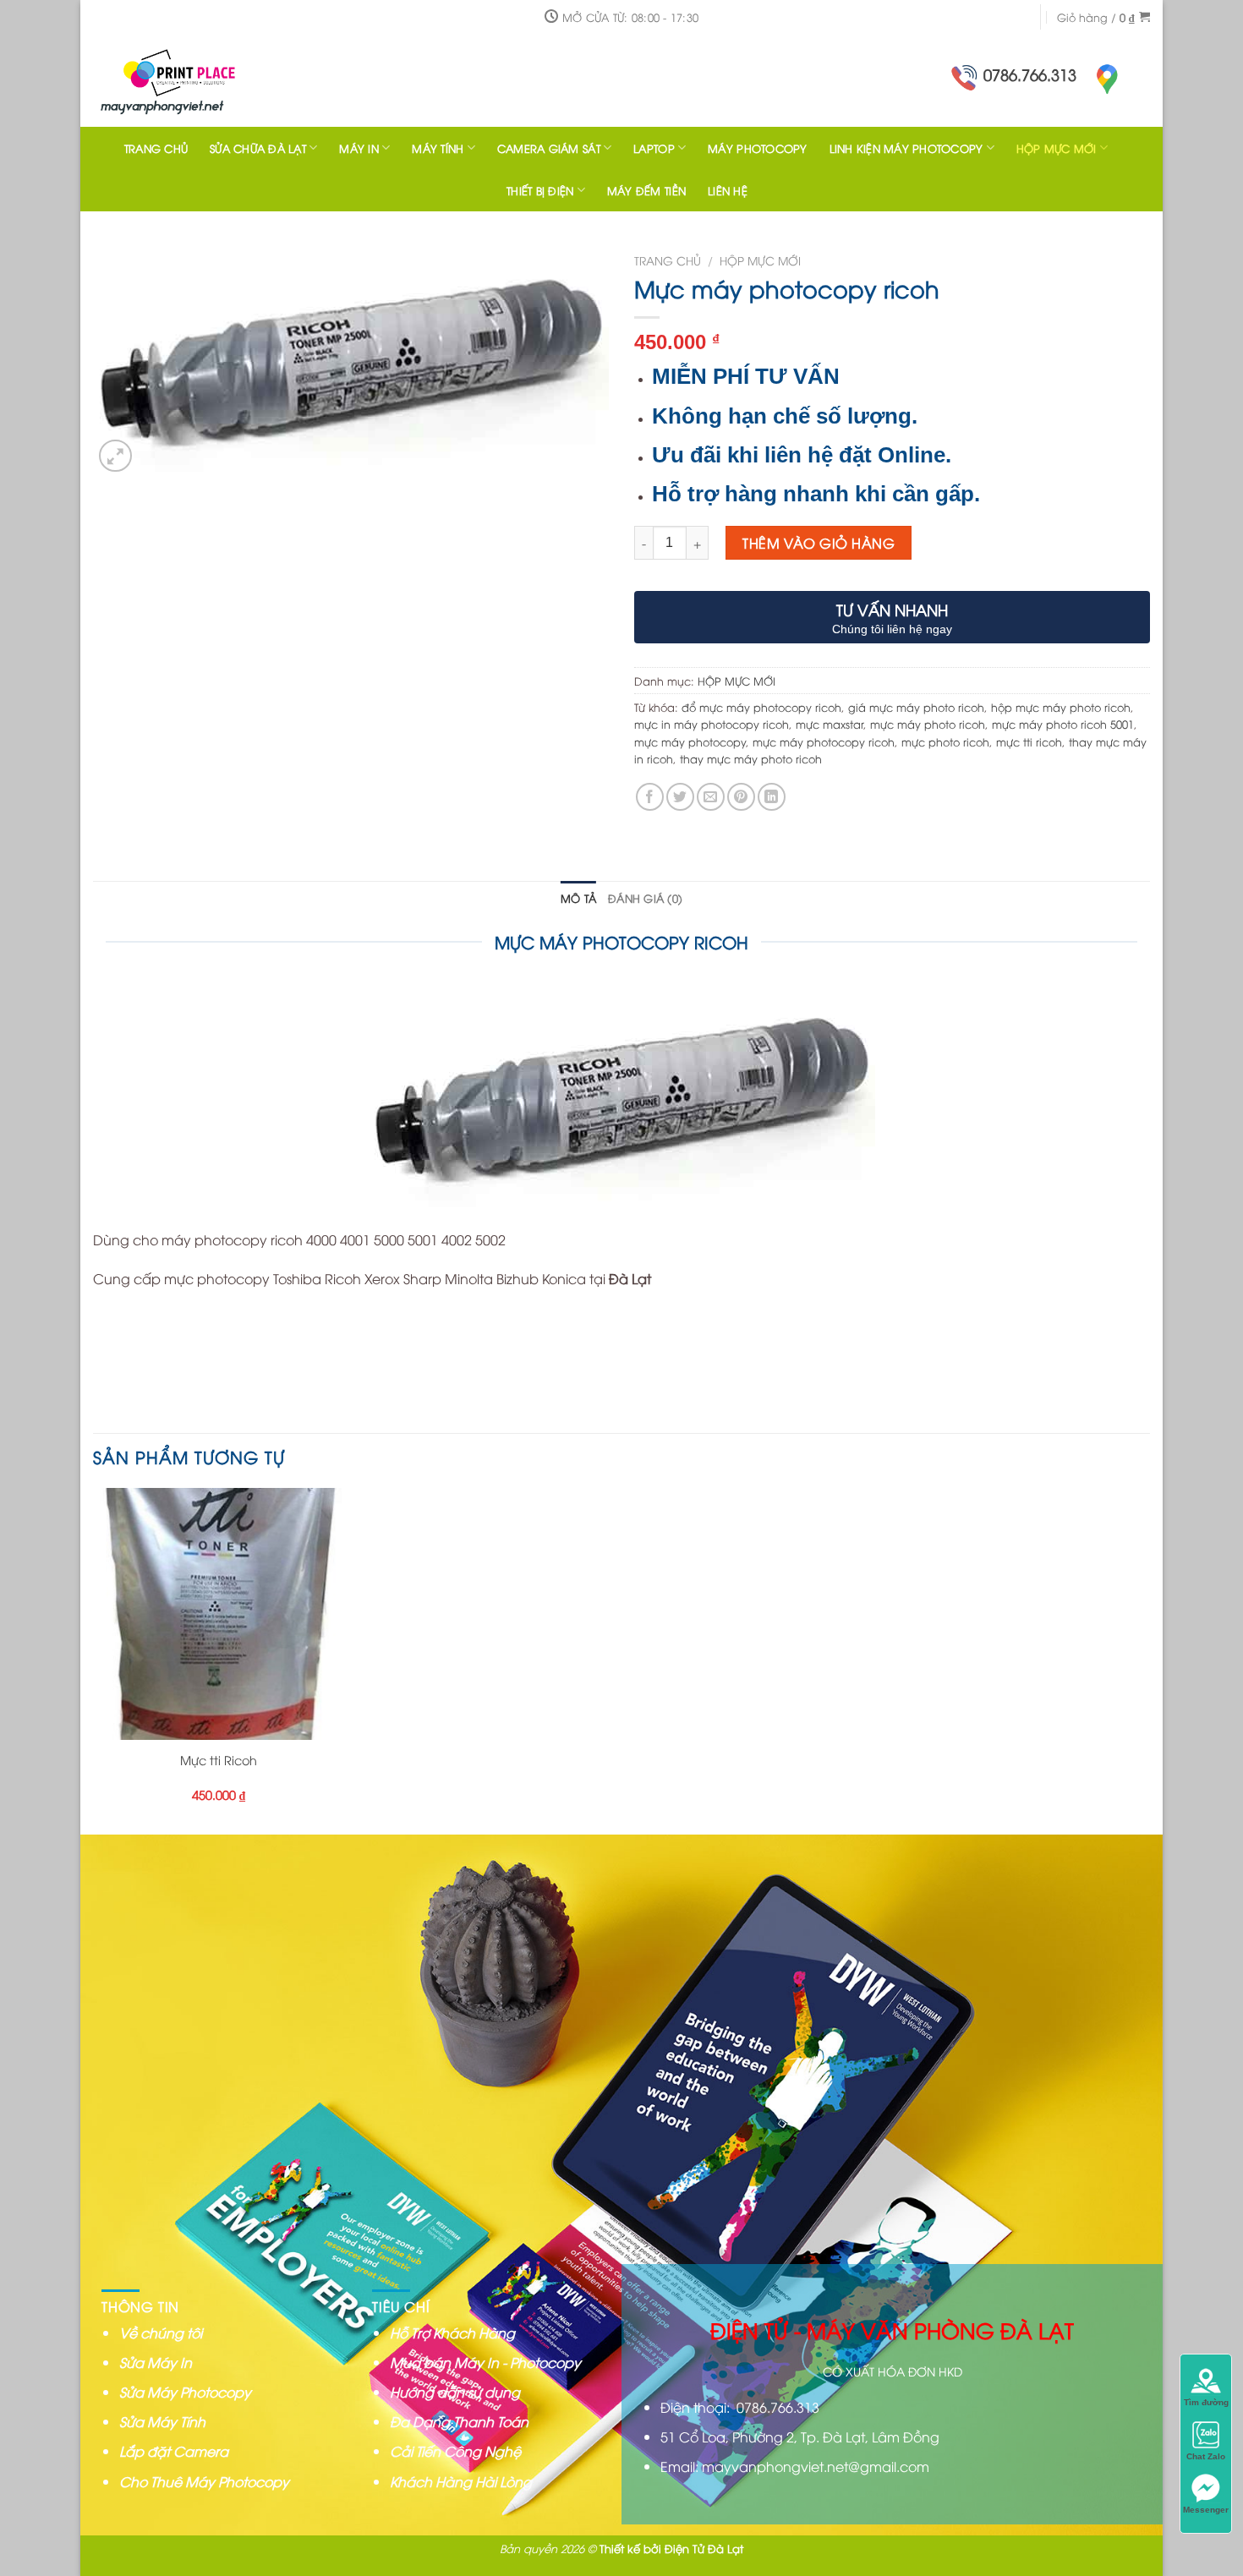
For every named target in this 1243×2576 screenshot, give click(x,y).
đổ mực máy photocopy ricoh (761, 707)
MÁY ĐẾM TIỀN (646, 190)
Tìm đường (1206, 2402)
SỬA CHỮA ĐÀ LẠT (258, 148)
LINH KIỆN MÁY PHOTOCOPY (906, 148)
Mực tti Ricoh (219, 1760)
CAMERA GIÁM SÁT (549, 148)
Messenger (1206, 2510)
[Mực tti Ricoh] (219, 1614)
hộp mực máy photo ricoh (1061, 707)
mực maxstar (830, 724)
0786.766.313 (1030, 74)
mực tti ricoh (1029, 741)
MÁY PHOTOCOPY (757, 148)
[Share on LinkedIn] (772, 797)
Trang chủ (668, 260)
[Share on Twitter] (680, 797)
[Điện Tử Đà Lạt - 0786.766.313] (203, 80)
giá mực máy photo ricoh (916, 707)
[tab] (578, 898)
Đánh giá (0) (645, 898)
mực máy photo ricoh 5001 (1063, 724)
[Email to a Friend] (711, 797)
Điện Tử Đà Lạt (704, 2548)
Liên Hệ (728, 190)
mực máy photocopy (690, 741)
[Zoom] (115, 456)
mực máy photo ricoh (928, 724)
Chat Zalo (1206, 2456)
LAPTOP (654, 148)
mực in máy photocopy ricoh (712, 724)
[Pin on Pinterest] (741, 797)
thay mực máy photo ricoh (751, 758)
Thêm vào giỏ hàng (819, 543)
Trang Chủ (156, 148)
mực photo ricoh (945, 741)
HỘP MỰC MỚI (1057, 148)
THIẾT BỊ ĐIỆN (540, 190)
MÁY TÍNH (438, 148)
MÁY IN (359, 148)
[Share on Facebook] (650, 797)
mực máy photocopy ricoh (824, 741)
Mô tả (578, 898)
